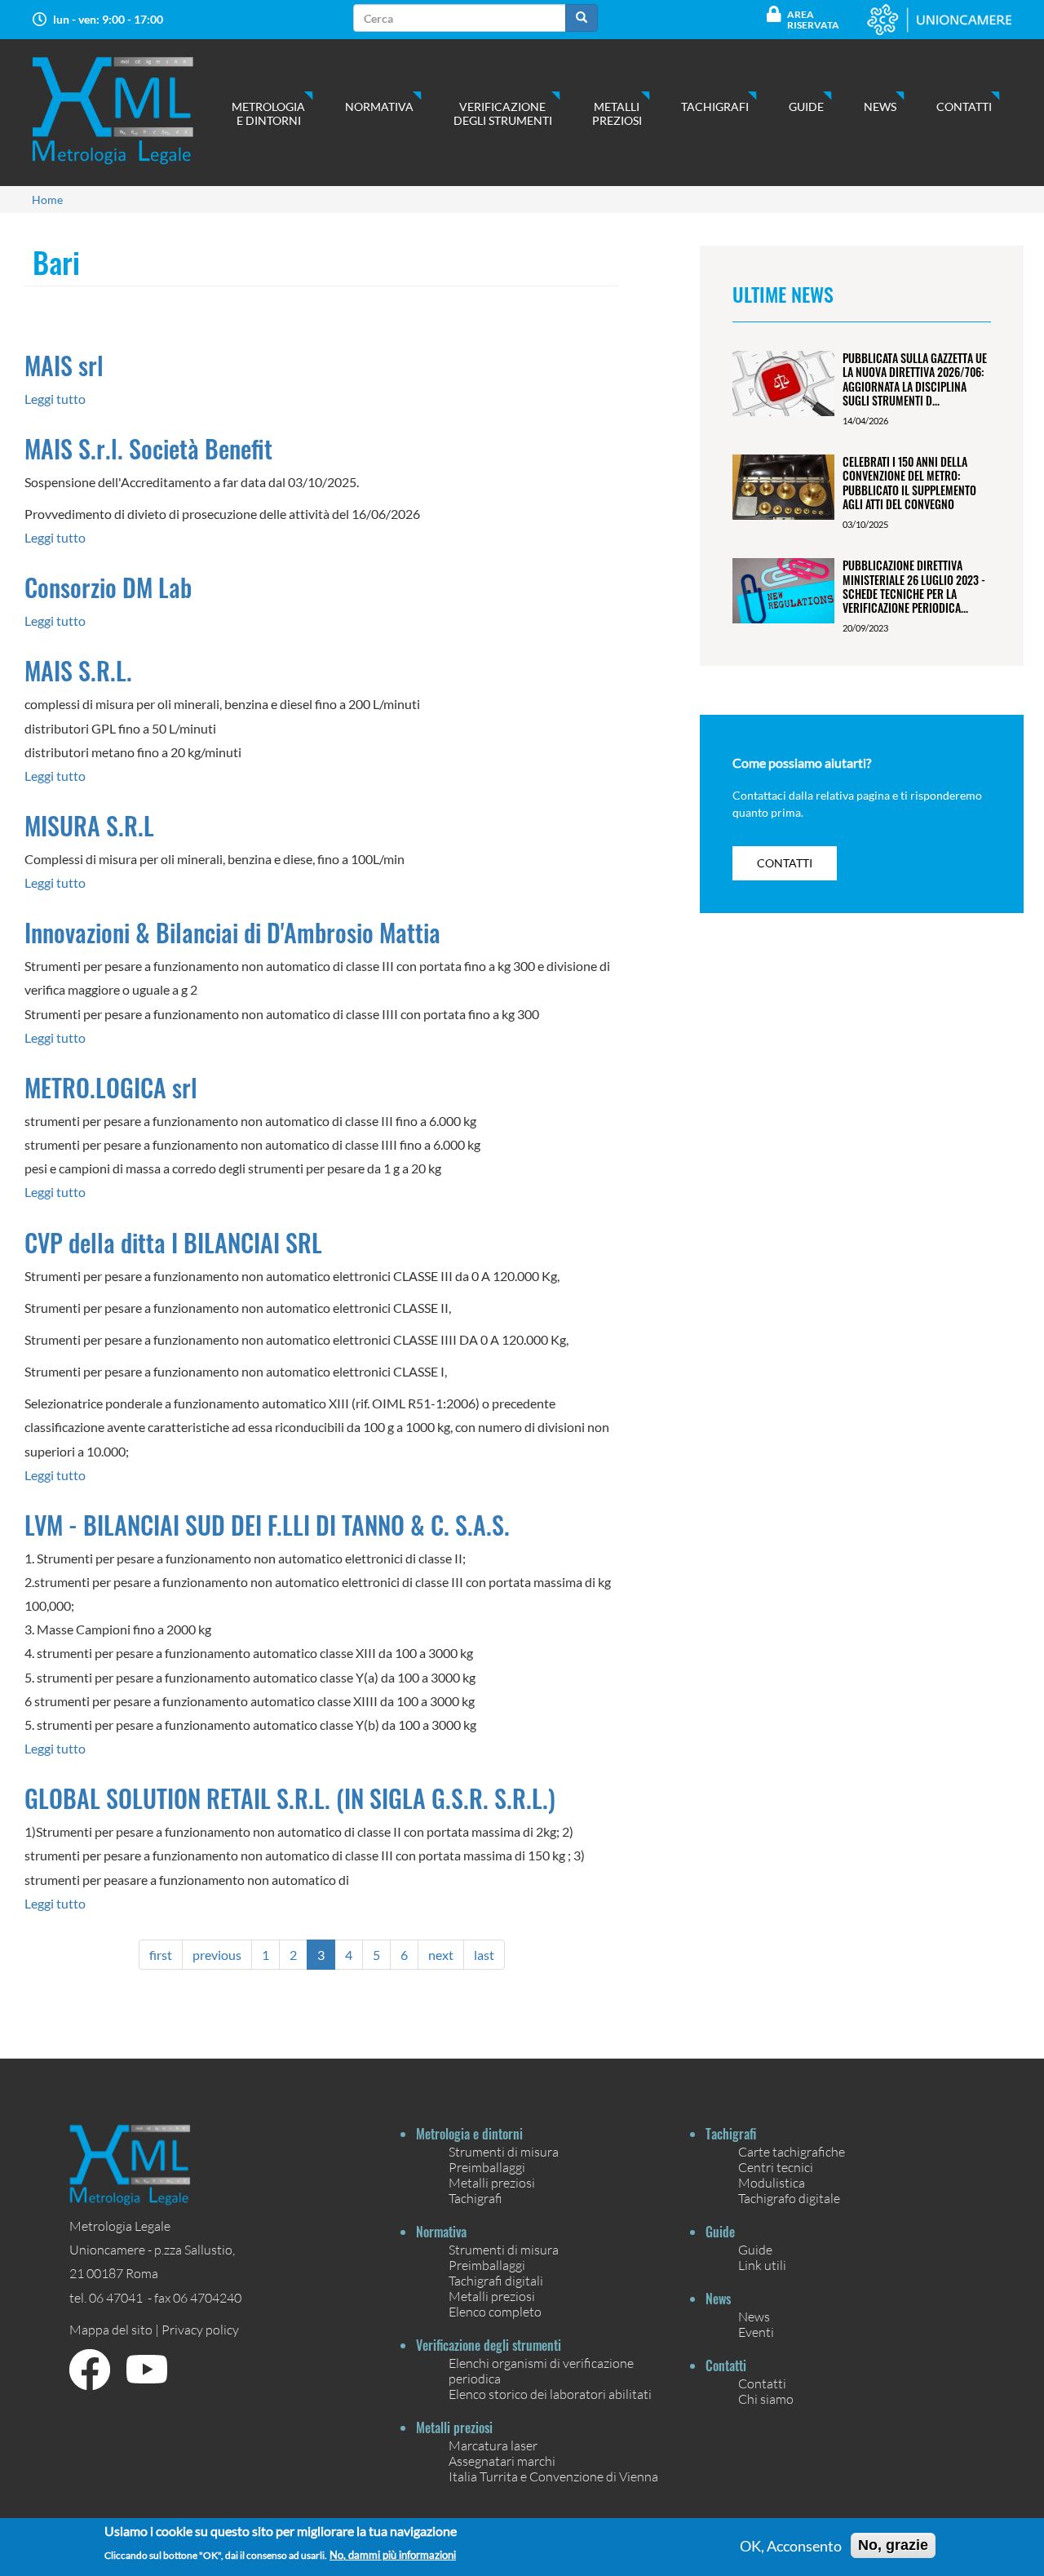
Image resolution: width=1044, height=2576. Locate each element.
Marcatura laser (493, 2445)
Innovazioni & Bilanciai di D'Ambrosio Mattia (232, 932)
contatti (785, 863)
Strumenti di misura (504, 2151)
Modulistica (772, 2182)
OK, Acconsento (791, 2546)
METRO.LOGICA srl (111, 1087)
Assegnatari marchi (502, 2461)
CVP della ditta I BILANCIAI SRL (173, 1242)
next (441, 1955)
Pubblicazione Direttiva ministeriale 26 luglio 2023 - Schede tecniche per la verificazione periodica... (914, 586)
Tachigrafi (715, 106)
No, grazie (893, 2545)
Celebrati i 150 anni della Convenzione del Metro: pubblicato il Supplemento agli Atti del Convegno (909, 483)
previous (217, 1955)
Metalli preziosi (617, 113)
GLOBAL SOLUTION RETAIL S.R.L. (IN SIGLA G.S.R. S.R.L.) (290, 1798)
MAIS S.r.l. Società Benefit (148, 448)
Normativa (379, 106)
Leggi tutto (55, 399)
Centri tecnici (776, 2167)
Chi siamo (766, 2399)
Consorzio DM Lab (108, 587)
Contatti (964, 106)
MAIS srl (64, 365)
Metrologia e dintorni (268, 113)
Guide (806, 106)
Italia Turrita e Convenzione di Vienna (553, 2476)
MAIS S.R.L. (78, 670)
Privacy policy (200, 2329)
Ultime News (783, 294)
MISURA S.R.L (89, 825)
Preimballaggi (487, 2167)
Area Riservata (813, 20)
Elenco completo (495, 2311)
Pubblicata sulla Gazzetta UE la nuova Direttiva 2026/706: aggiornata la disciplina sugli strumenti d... (915, 379)
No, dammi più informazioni (393, 2555)
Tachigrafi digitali (496, 2280)
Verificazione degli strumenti (503, 113)
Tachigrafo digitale (789, 2198)
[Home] (129, 111)
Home (47, 200)
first (161, 1955)
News (880, 106)
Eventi (756, 2332)
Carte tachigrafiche (792, 2151)
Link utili (762, 2265)
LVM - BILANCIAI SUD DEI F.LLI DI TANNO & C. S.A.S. (267, 1525)
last (484, 1955)
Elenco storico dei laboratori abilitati (550, 2394)
